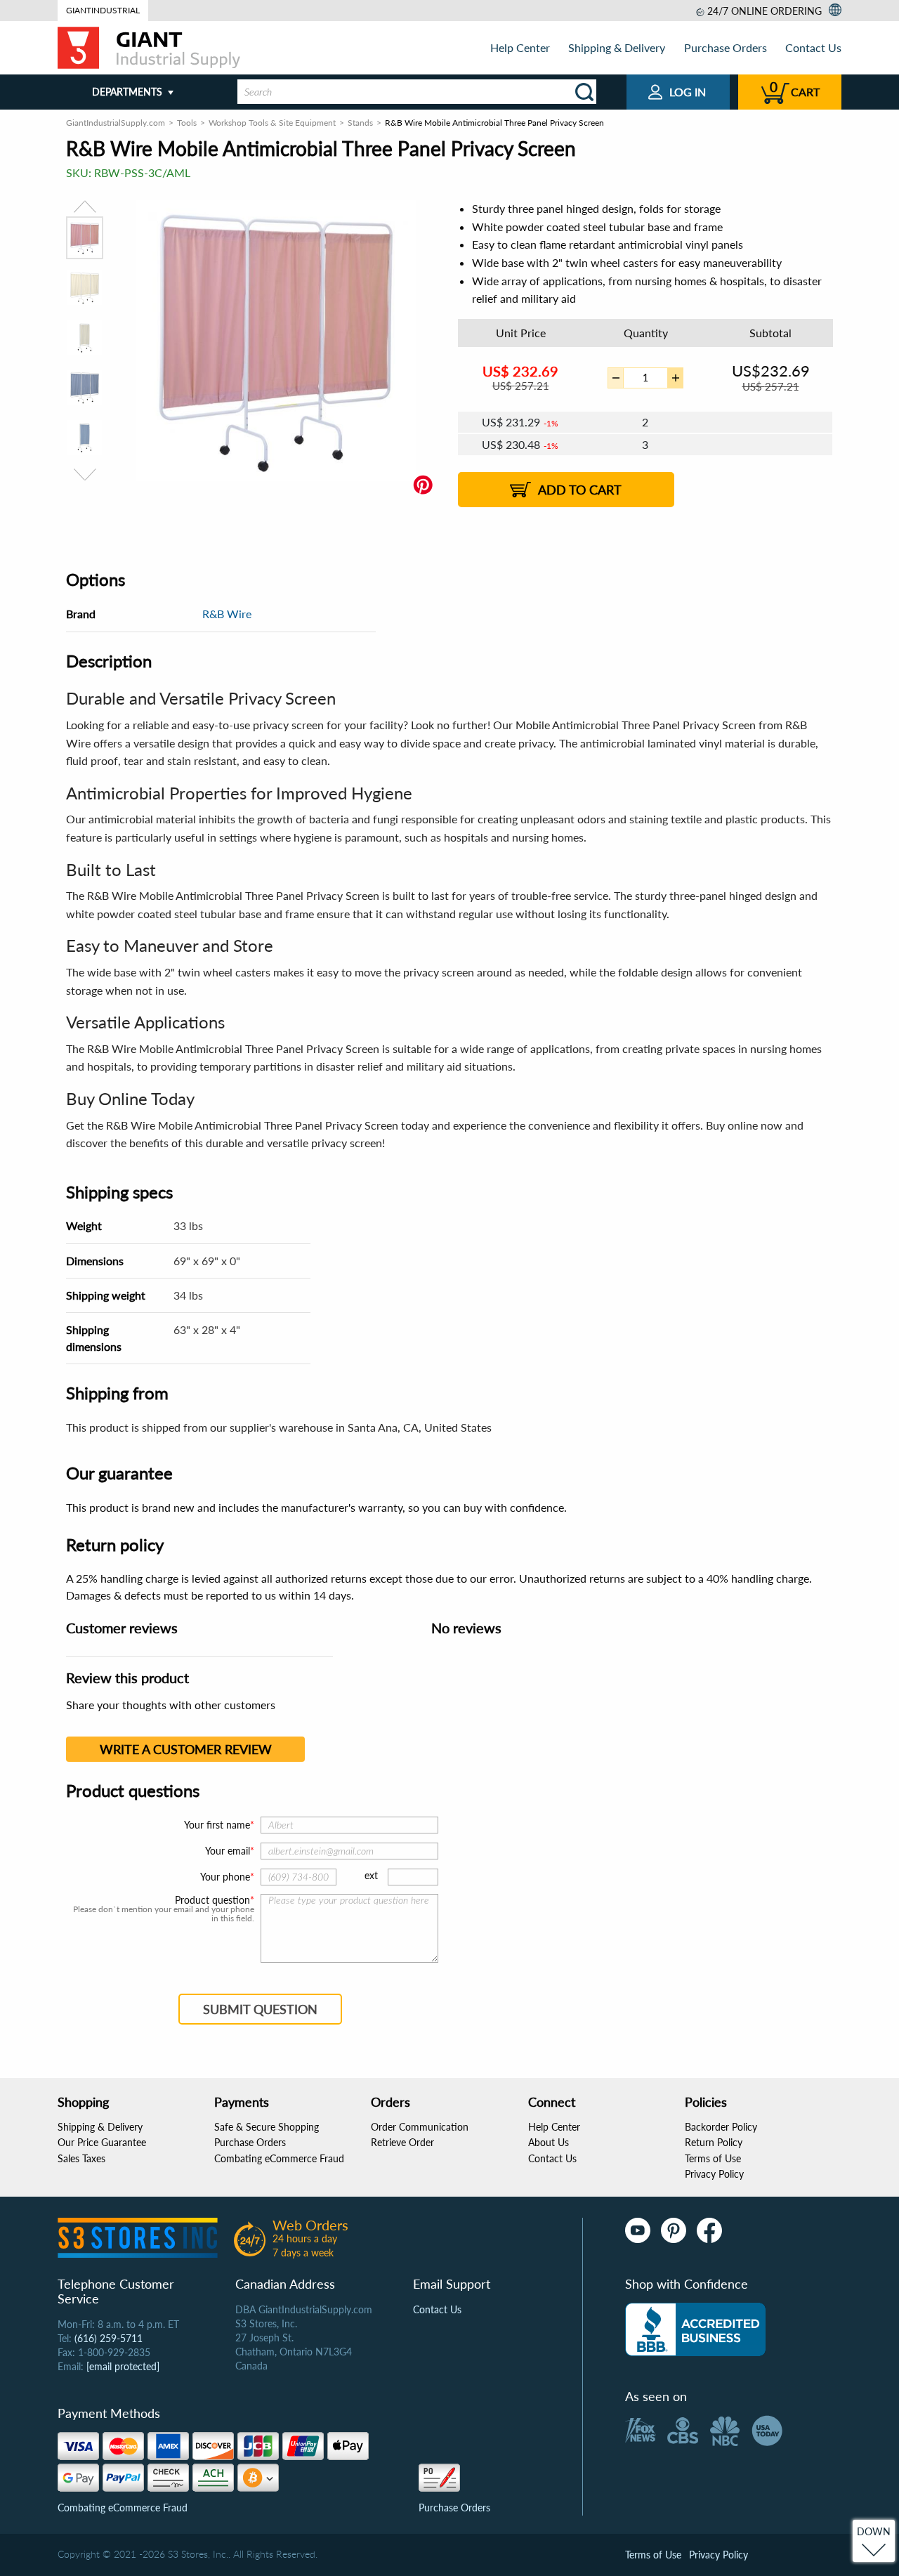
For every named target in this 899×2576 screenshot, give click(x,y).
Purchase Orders (726, 47)
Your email (228, 1851)
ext (371, 1875)
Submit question (260, 2009)
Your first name (217, 1825)
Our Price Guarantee (102, 2142)
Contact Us (813, 47)
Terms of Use (713, 2158)
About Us (549, 2142)
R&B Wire (227, 614)
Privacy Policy (714, 2174)
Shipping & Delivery (617, 47)
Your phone (225, 1877)
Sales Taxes (81, 2158)
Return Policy (714, 2142)
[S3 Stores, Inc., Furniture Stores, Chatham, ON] (695, 2329)
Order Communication (420, 2127)
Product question (212, 1900)
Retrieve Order (402, 2142)
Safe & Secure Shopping (267, 2127)
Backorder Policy (721, 2127)
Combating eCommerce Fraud (279, 2158)
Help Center (520, 47)
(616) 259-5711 (109, 2338)
